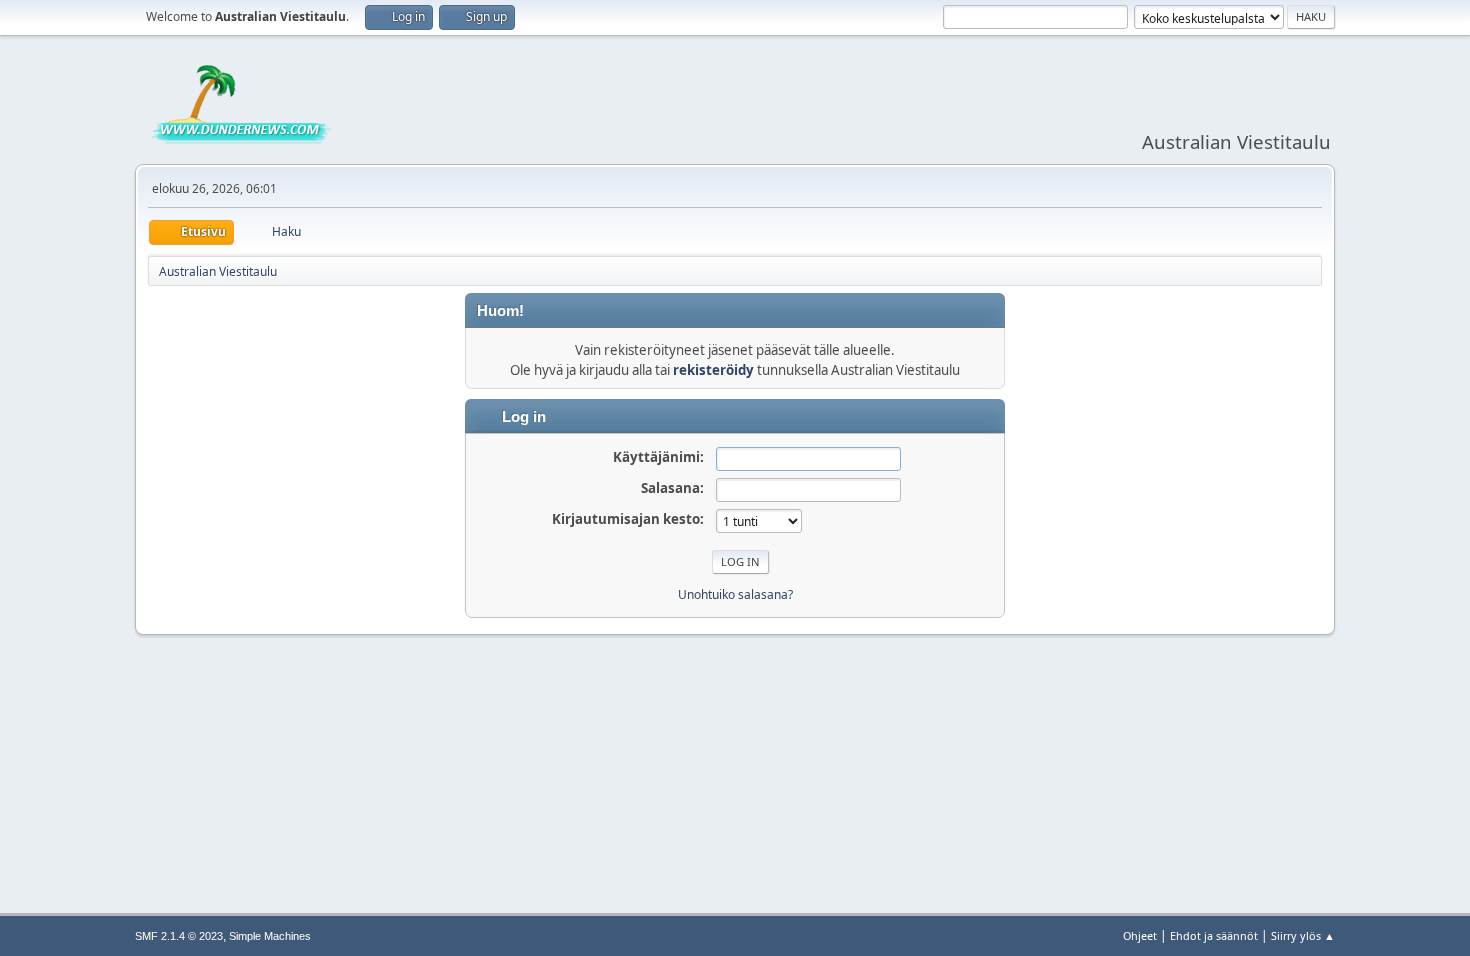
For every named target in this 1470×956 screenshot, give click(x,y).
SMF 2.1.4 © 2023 (179, 936)
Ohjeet (1140, 935)
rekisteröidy (713, 370)
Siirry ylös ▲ (1303, 935)
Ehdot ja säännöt (1214, 935)
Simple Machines (270, 936)
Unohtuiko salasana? (735, 594)
